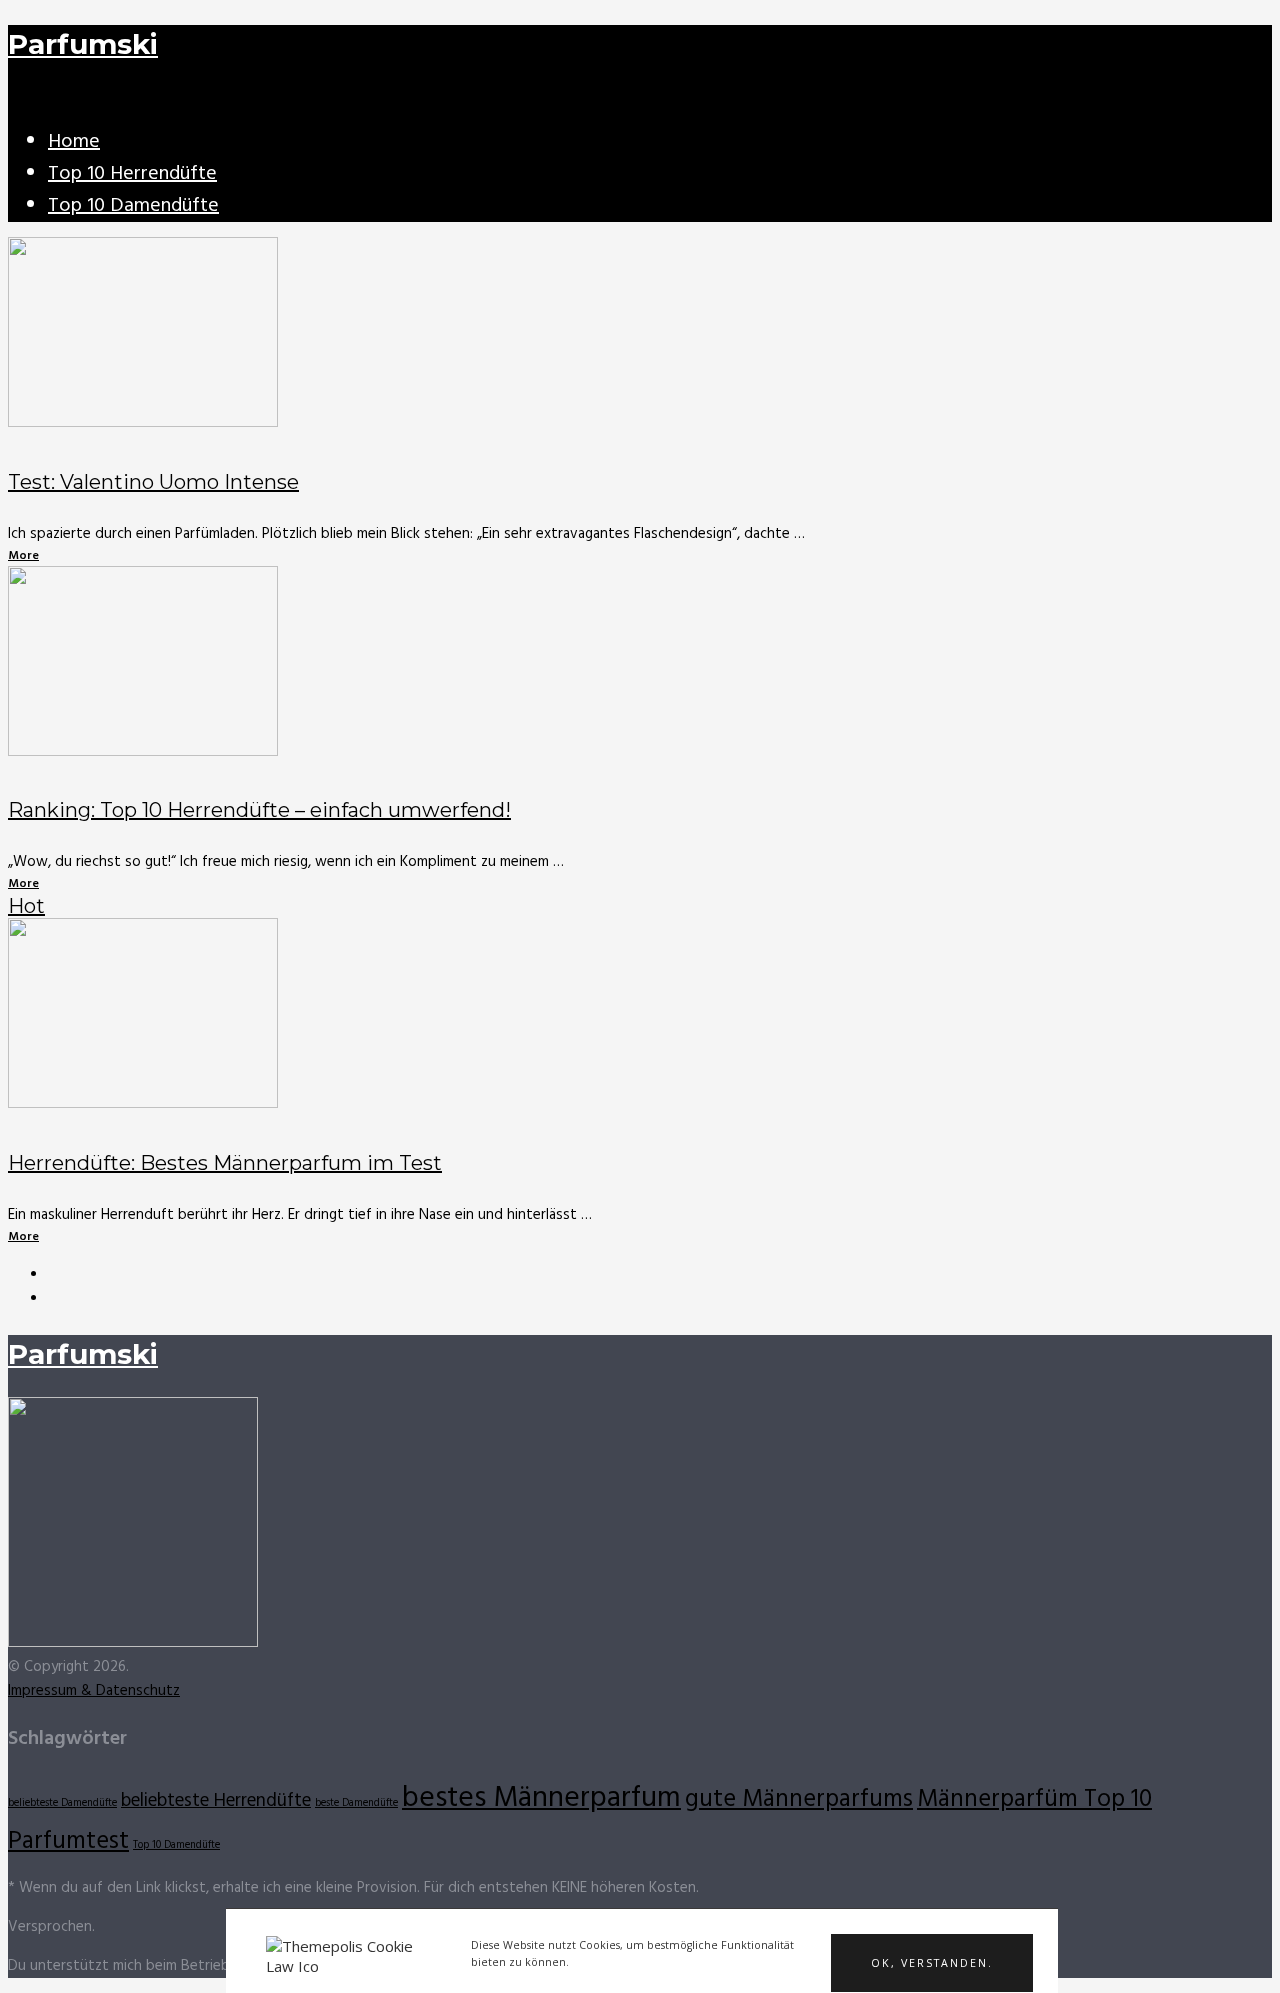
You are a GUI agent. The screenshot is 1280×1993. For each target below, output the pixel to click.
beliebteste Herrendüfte (216, 1801)
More (23, 556)
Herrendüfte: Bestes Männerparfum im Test (225, 1163)
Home (74, 142)
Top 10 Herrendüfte (132, 174)
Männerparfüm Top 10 (1034, 1799)
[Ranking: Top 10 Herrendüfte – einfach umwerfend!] (640, 665)
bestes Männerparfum (541, 1798)
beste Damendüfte (356, 1803)
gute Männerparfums (799, 1799)
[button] (932, 1963)
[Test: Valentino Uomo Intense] (640, 336)
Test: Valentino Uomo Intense (153, 482)
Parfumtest (68, 1841)
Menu (26, 99)
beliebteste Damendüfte (62, 1803)
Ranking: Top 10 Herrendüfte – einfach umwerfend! (259, 810)
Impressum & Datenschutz (94, 1691)
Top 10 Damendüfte (133, 206)
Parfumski (83, 44)
